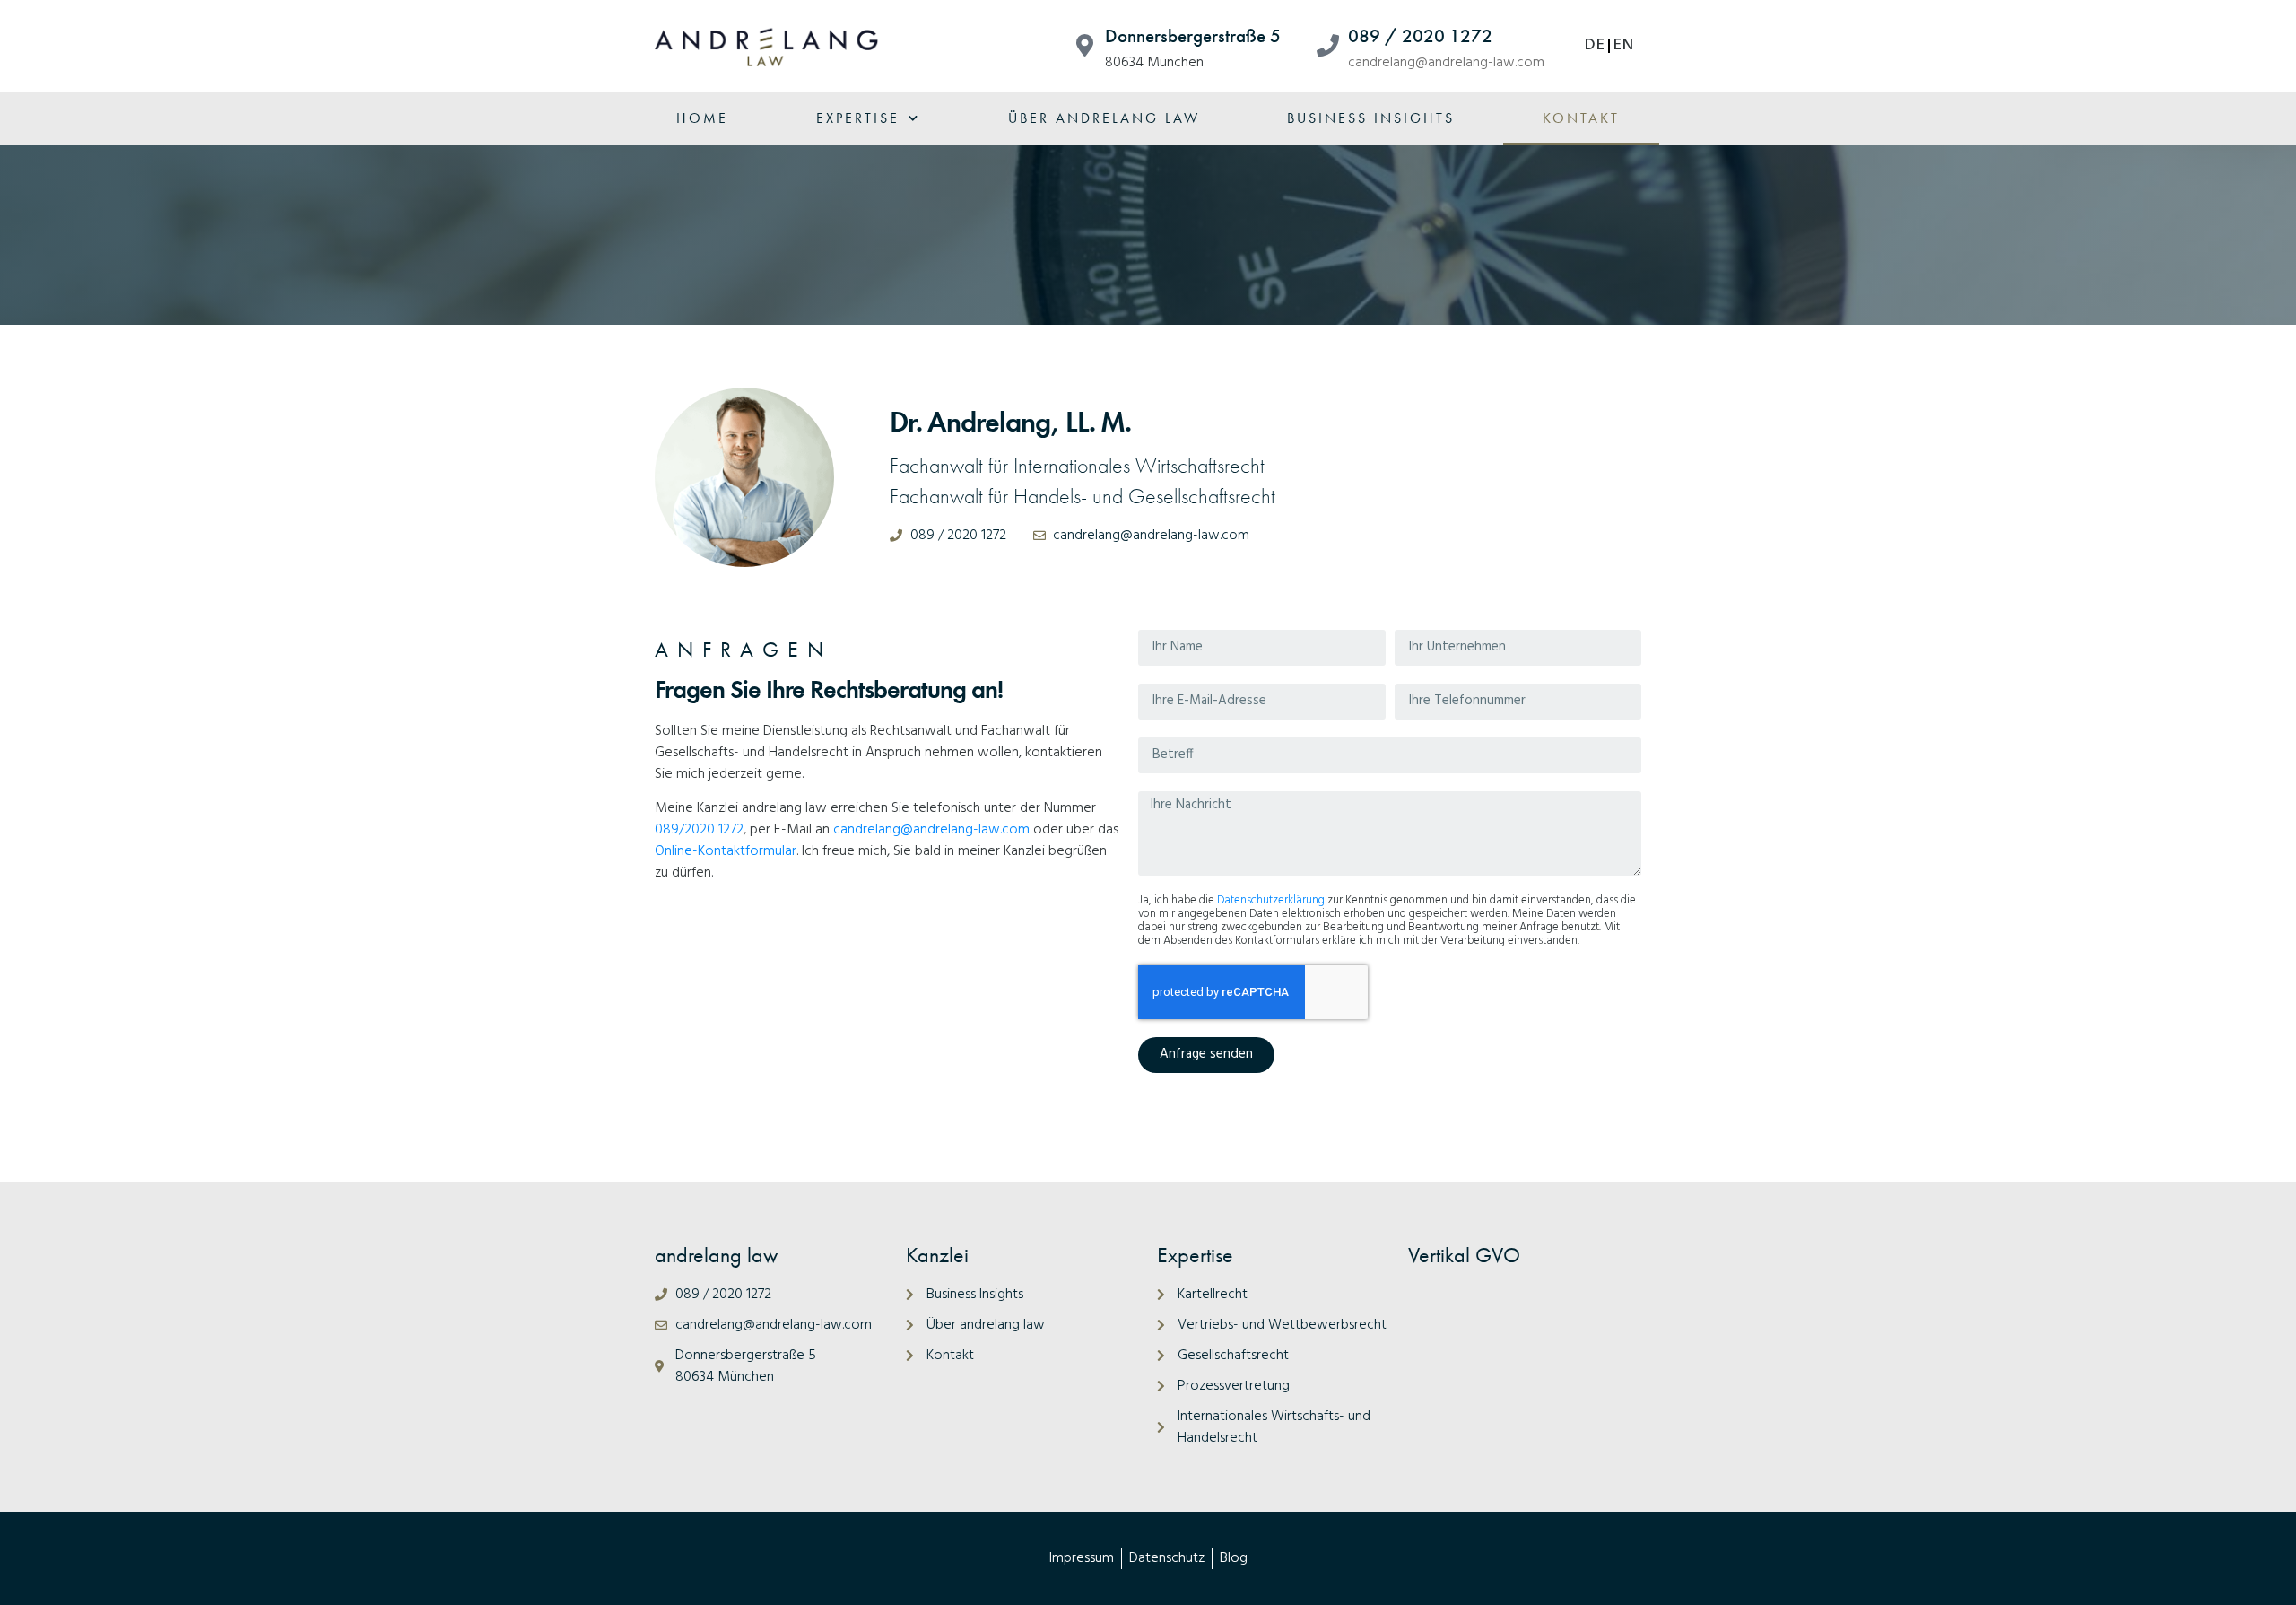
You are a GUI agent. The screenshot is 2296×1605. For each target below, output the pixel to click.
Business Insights (1371, 118)
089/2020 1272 (699, 830)
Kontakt (1581, 118)
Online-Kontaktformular (726, 851)
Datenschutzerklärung (1271, 900)
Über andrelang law (1104, 118)
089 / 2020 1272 (1420, 36)
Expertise (858, 118)
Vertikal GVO (1464, 1255)
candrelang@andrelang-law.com (1446, 63)
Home (702, 118)
